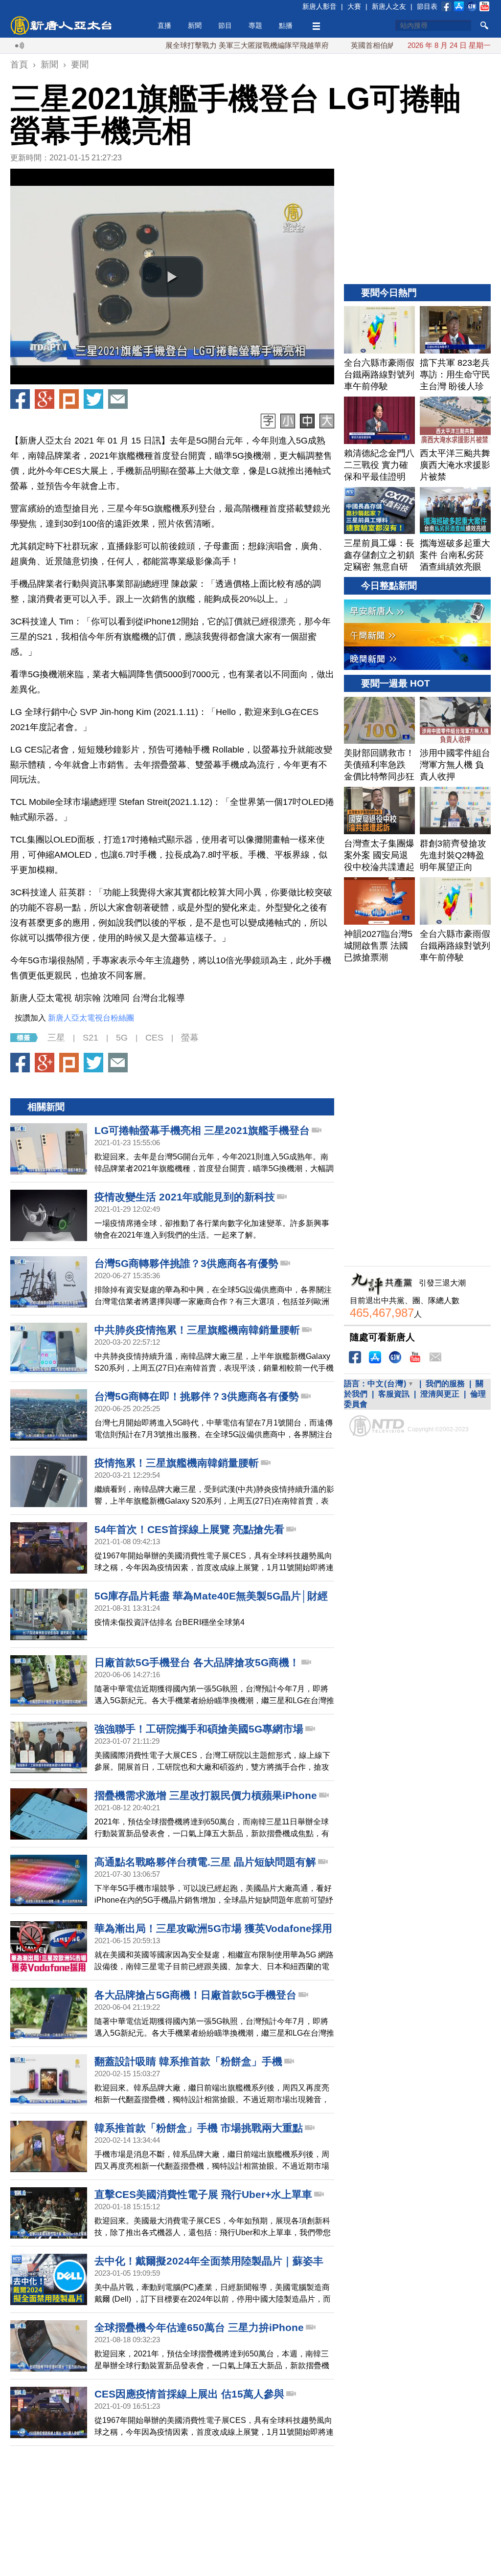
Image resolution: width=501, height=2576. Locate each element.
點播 (286, 25)
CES (154, 1038)
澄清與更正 (440, 1394)
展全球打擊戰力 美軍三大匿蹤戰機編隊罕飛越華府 (187, 45)
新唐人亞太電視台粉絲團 (91, 1018)
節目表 (427, 6)
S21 (91, 1038)
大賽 (354, 6)
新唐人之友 (389, 6)
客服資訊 (394, 1394)
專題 (255, 25)
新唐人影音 (319, 6)
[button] (172, 277)
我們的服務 (445, 1384)
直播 (164, 25)
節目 (225, 25)
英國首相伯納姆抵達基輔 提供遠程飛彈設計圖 (365, 45)
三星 (56, 1038)
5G (122, 1038)
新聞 (195, 25)
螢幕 (190, 1038)
